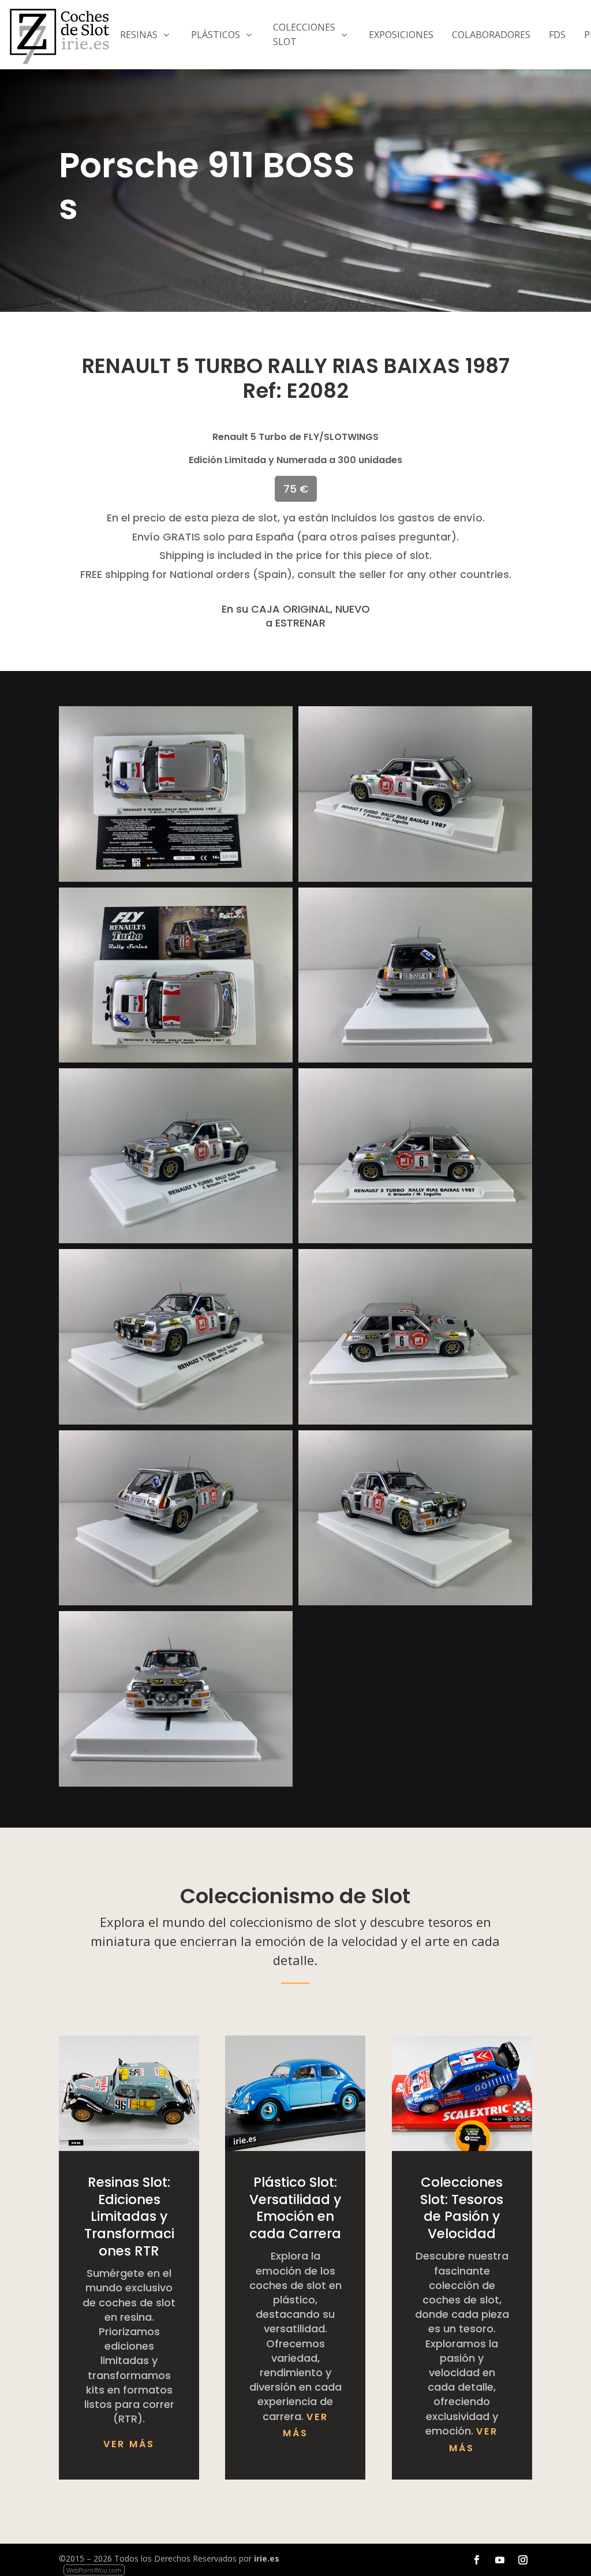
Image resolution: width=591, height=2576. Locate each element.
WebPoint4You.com (94, 2570)
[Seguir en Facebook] (477, 2560)
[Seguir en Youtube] (500, 2560)
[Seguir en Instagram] (523, 2560)
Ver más (129, 2444)
